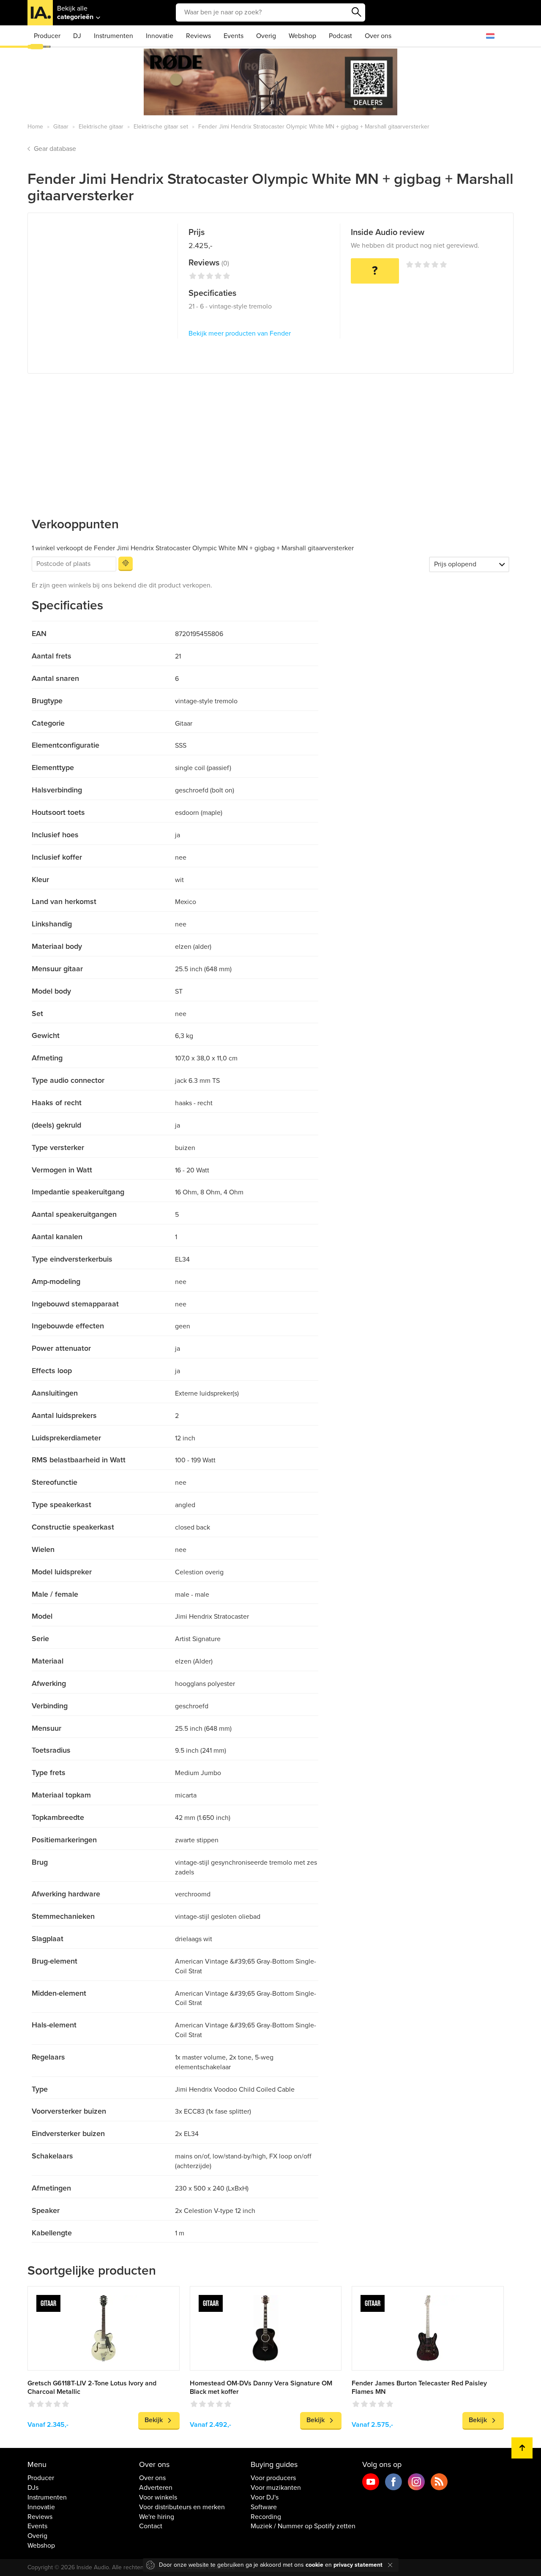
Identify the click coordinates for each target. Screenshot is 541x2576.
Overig (266, 36)
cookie (314, 2565)
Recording (266, 2517)
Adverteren (156, 2488)
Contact (151, 2526)
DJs (33, 2488)
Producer (47, 36)
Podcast (340, 36)
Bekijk (154, 2420)
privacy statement (358, 2565)
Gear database (55, 149)
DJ (77, 36)
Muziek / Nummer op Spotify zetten (303, 2526)
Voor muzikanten (276, 2488)
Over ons (378, 36)
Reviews (198, 36)
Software (264, 2507)
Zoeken (357, 12)
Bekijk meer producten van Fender (240, 333)
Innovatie (160, 36)
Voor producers (273, 2478)
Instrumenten (113, 36)
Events (234, 36)
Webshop (302, 36)
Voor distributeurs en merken (182, 2507)
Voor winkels (158, 2497)
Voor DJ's (265, 2497)
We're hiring (157, 2517)
